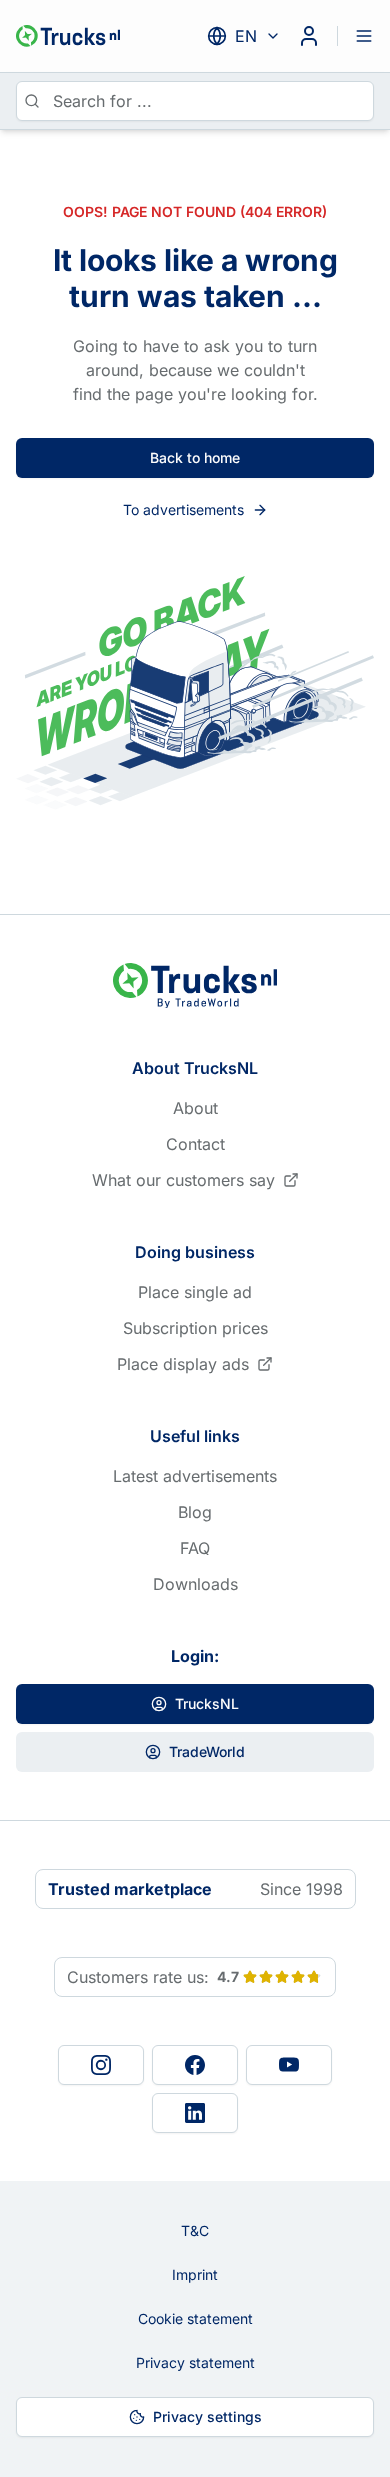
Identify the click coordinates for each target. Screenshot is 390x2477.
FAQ (195, 1548)
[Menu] (364, 36)
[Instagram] (101, 2065)
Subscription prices (195, 1328)
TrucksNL (207, 1703)
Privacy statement (195, 2362)
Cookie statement (195, 2318)
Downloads (195, 1584)
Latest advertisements (195, 1476)
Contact (195, 1144)
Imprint (195, 2274)
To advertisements (183, 509)
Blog (195, 1512)
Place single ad (195, 1292)
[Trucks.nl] (68, 36)
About (195, 1108)
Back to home (195, 457)
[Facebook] (195, 2065)
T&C (195, 2230)
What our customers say (183, 1180)
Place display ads (183, 1364)
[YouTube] (289, 2065)
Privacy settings (207, 2416)
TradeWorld (207, 1751)
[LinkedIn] (195, 2113)
